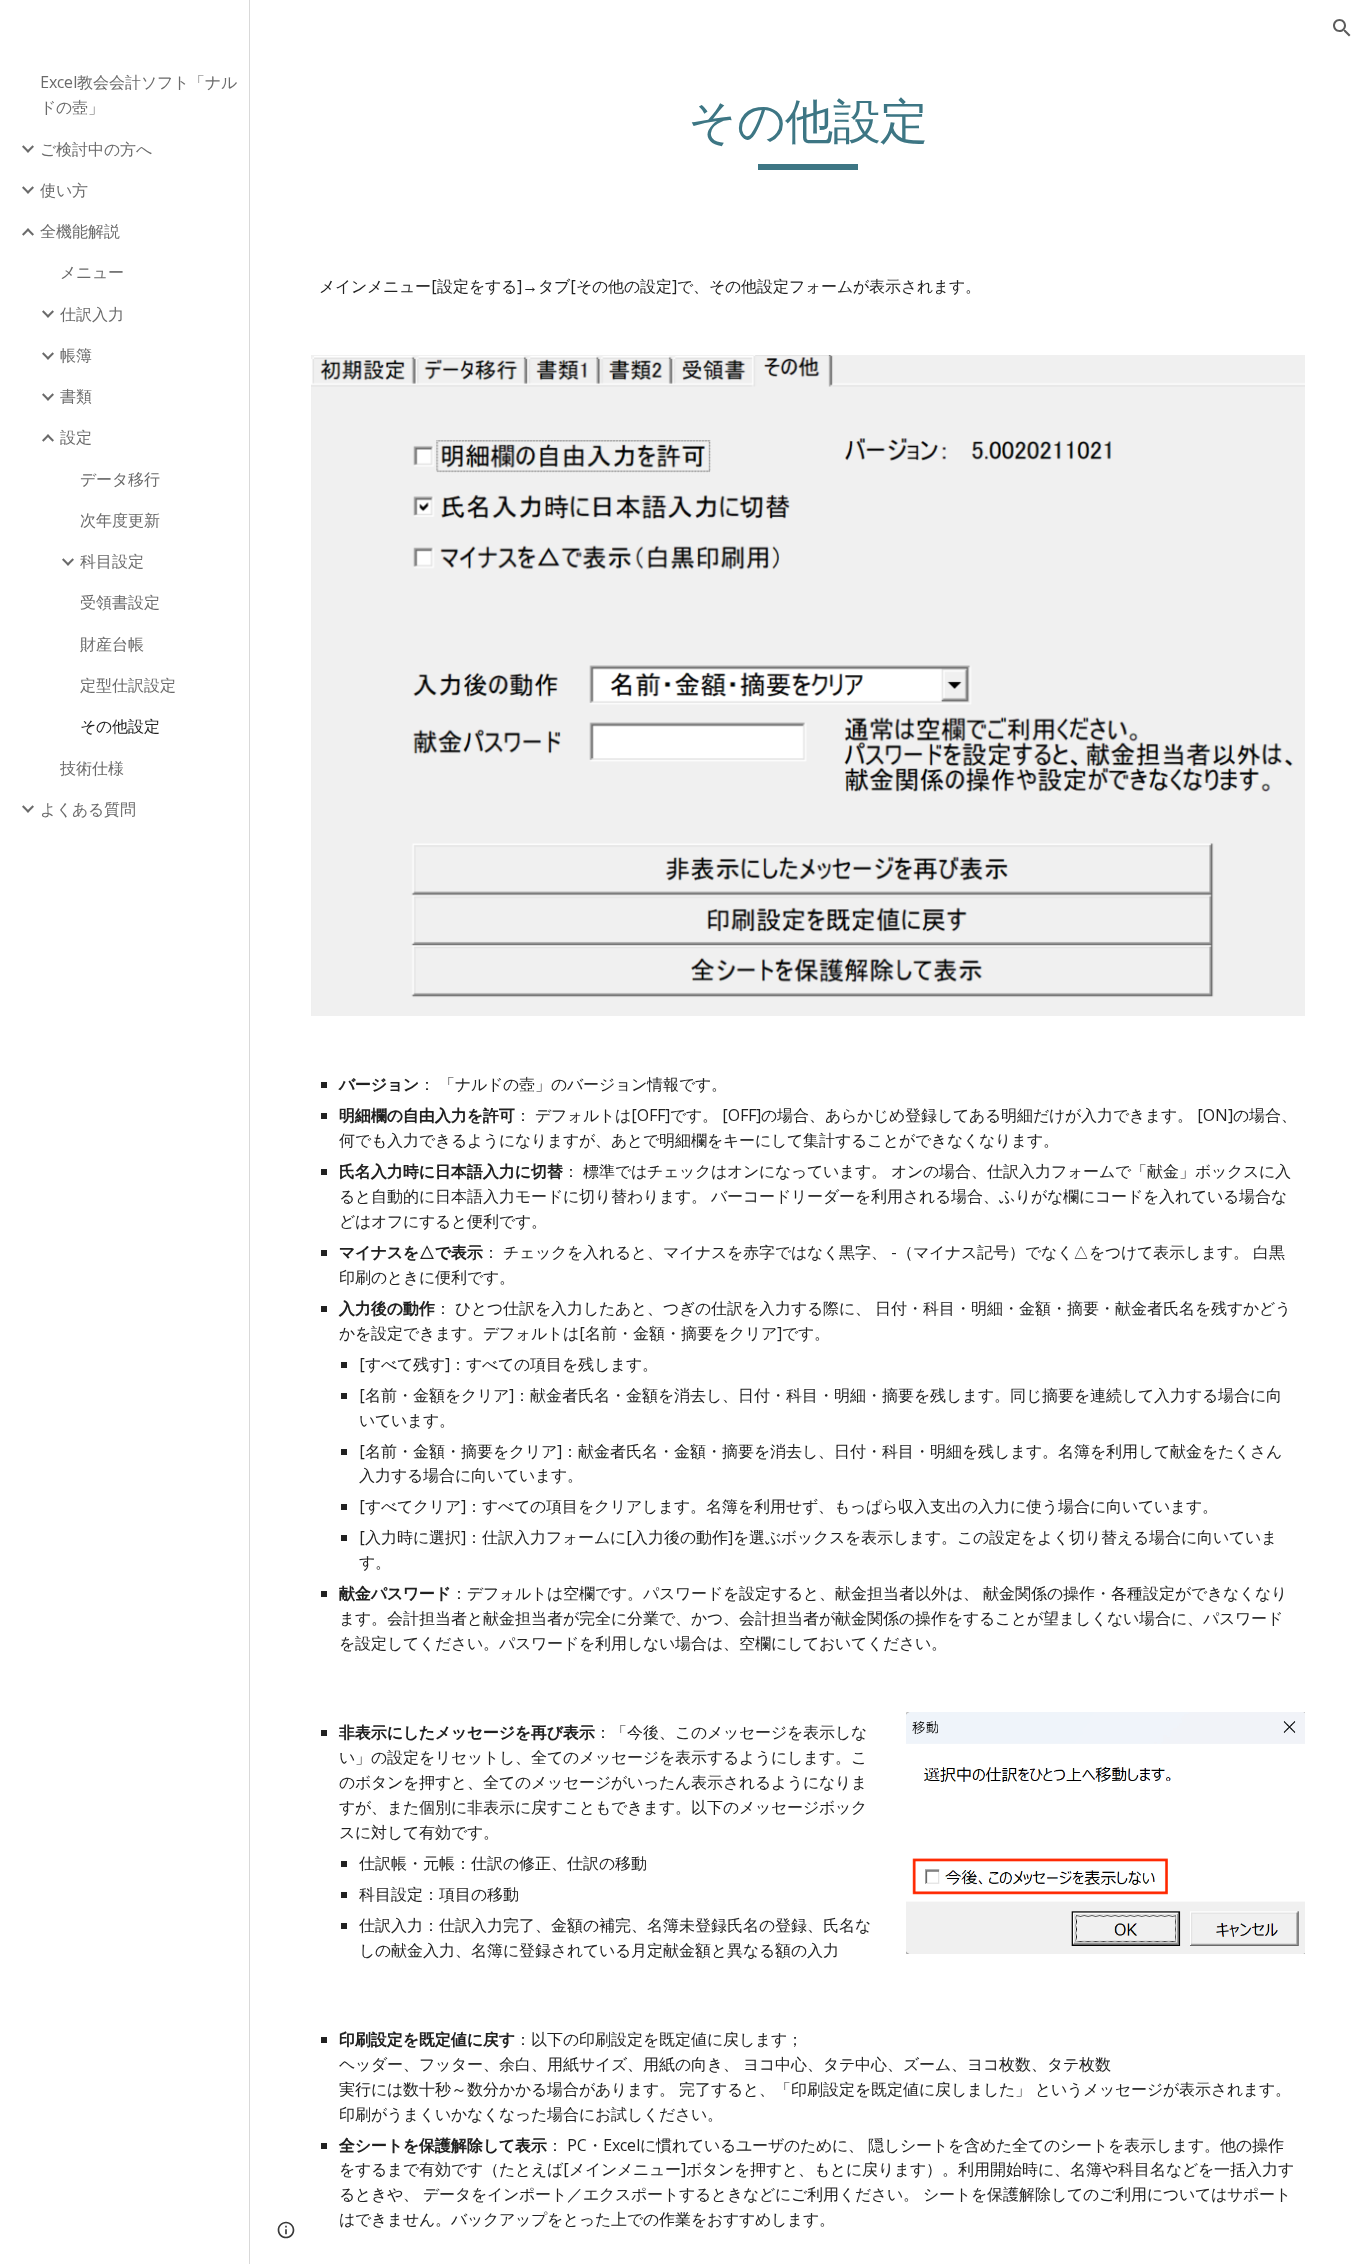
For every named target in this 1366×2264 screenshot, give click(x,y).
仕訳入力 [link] (92, 314)
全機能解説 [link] (80, 231)
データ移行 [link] (120, 479)
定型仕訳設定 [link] (128, 685)
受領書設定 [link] (120, 602)
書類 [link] (76, 396)
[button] (1342, 28)
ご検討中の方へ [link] (96, 149)
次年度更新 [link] (120, 520)
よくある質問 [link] (88, 809)
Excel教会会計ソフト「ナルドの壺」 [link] (138, 94)
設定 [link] (76, 437)
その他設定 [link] (120, 726)
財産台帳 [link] (112, 644)
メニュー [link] (92, 272)
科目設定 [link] (112, 561)
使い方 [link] (64, 190)
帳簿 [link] (76, 355)
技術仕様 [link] (92, 768)
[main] (808, 131)
